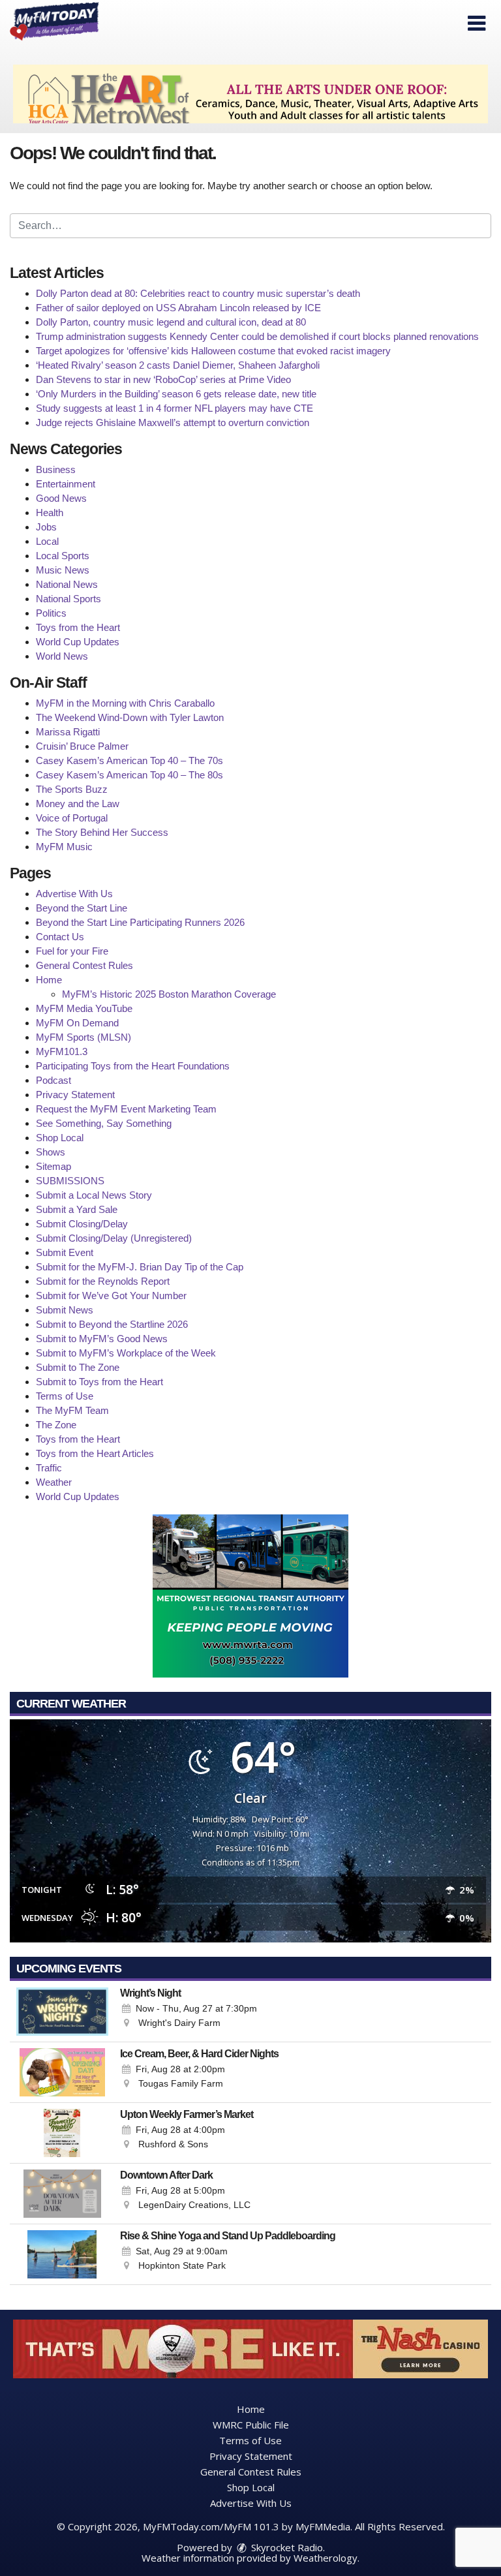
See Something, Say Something (104, 1123)
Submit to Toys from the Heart (99, 1382)
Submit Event (65, 1252)
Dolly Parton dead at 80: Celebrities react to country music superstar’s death (198, 293)
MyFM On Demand (77, 1023)
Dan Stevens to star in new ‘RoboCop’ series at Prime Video (163, 379)
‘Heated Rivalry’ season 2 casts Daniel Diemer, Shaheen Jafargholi (178, 365)
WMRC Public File (251, 2425)
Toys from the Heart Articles (95, 1453)
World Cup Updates (78, 642)
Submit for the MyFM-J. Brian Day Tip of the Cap (140, 1267)
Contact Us (60, 937)
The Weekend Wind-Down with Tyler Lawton (130, 717)
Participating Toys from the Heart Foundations (133, 1066)
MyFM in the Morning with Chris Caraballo (125, 703)
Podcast (53, 1080)
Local (47, 541)
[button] (477, 23)
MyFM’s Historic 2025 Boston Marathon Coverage (169, 994)
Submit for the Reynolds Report (103, 1281)
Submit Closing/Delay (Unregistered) (114, 1238)
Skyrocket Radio (286, 2547)
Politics (51, 613)
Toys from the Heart (78, 627)
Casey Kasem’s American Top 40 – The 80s (129, 775)
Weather (54, 1482)
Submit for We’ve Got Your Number (111, 1296)
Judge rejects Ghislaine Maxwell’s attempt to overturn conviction (173, 422)
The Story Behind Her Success (102, 832)
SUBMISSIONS (70, 1181)
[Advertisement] (250, 94)
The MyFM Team (72, 1410)
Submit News (65, 1310)
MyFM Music (64, 847)
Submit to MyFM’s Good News (102, 1339)
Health (50, 513)
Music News (63, 570)
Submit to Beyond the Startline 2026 (112, 1324)
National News (67, 584)
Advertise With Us (74, 894)
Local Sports (63, 556)
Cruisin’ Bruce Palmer (82, 746)
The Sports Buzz (72, 789)
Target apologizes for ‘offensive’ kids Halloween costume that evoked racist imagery (213, 351)
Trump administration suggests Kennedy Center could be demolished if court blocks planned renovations (257, 336)
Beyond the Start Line (82, 908)
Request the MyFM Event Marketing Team (126, 1109)
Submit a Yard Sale (77, 1209)
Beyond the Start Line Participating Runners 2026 (140, 922)
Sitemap (53, 1166)
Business (56, 469)
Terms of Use (65, 1396)
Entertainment (66, 484)
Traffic (49, 1468)
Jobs (46, 527)
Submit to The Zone (78, 1367)
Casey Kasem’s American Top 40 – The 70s (129, 760)
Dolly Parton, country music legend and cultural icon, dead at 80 (171, 322)
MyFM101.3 (62, 1051)
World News (62, 656)
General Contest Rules (84, 965)
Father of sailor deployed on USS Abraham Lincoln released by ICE (178, 308)
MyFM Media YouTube (84, 1008)
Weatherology (326, 2558)
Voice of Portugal (72, 818)
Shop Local (60, 1138)
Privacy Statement (75, 1095)
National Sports (68, 599)
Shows (51, 1152)
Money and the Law (78, 804)
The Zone (56, 1425)
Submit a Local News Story (94, 1195)
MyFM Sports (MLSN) (83, 1037)
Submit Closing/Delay (82, 1224)
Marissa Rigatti (68, 732)
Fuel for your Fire (72, 951)
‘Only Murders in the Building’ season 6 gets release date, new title (176, 394)
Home (49, 980)
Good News (61, 498)
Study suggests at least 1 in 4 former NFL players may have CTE (175, 408)
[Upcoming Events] (62, 2012)
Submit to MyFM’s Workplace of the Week (126, 1353)
